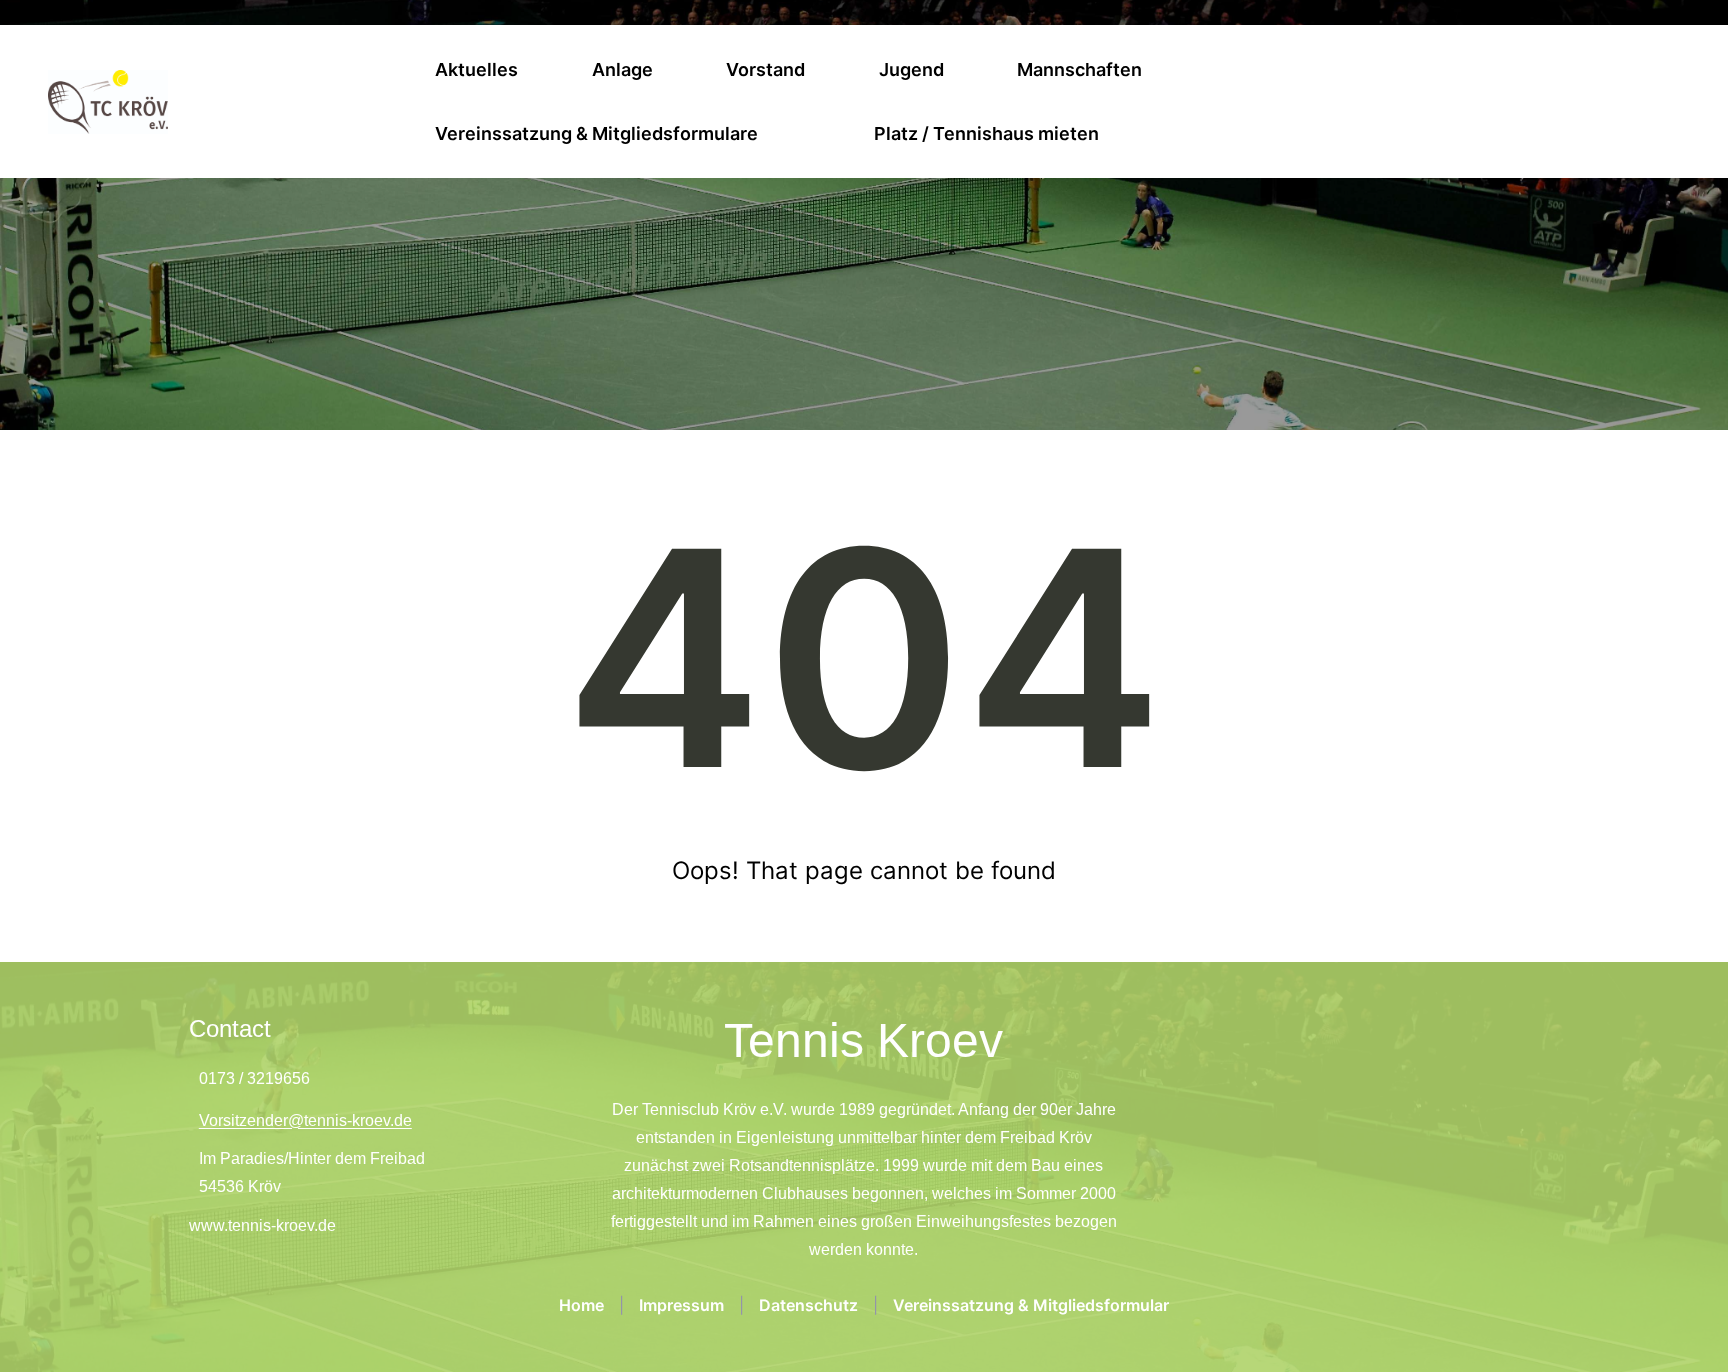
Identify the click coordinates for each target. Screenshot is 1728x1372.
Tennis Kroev (863, 1040)
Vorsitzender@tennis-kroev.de (305, 1120)
